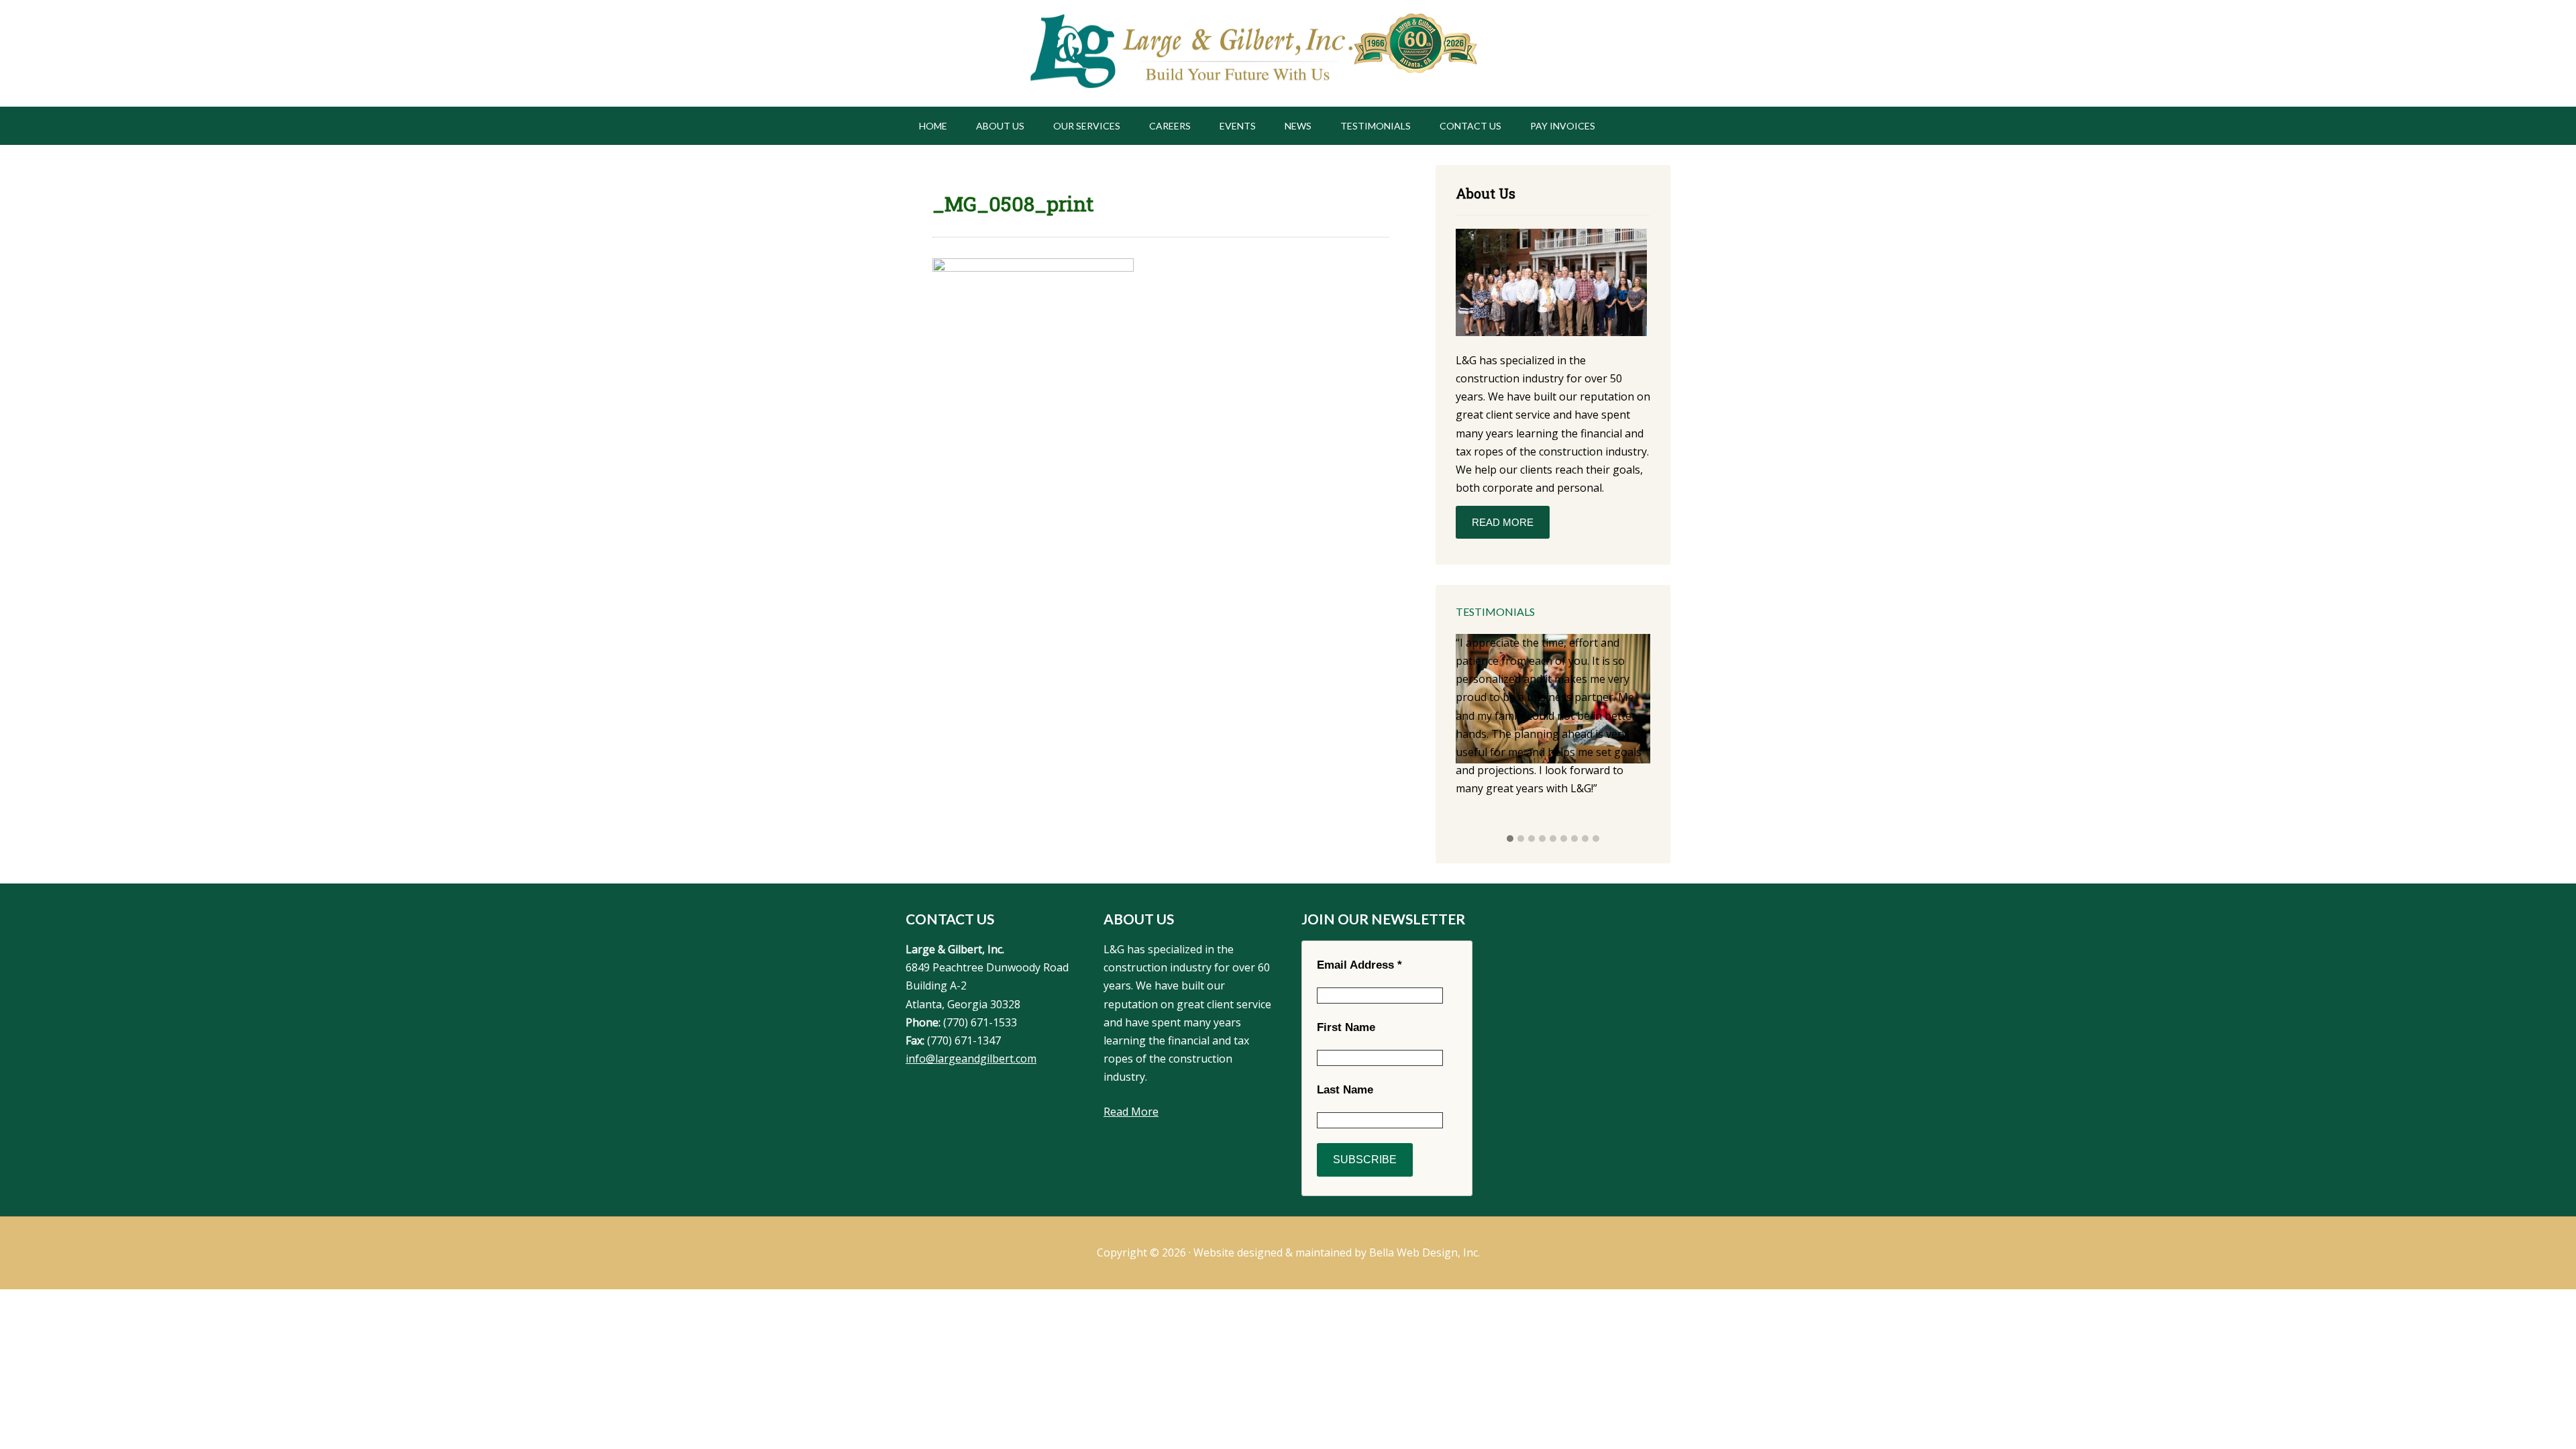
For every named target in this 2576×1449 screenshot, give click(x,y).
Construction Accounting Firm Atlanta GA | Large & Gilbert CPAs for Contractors (1190, 53)
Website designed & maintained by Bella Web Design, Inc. (1337, 1252)
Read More (1503, 522)
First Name (1346, 1027)
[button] (1510, 839)
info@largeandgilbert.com (971, 1059)
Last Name (1345, 1090)
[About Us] (1551, 285)
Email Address (1359, 965)
